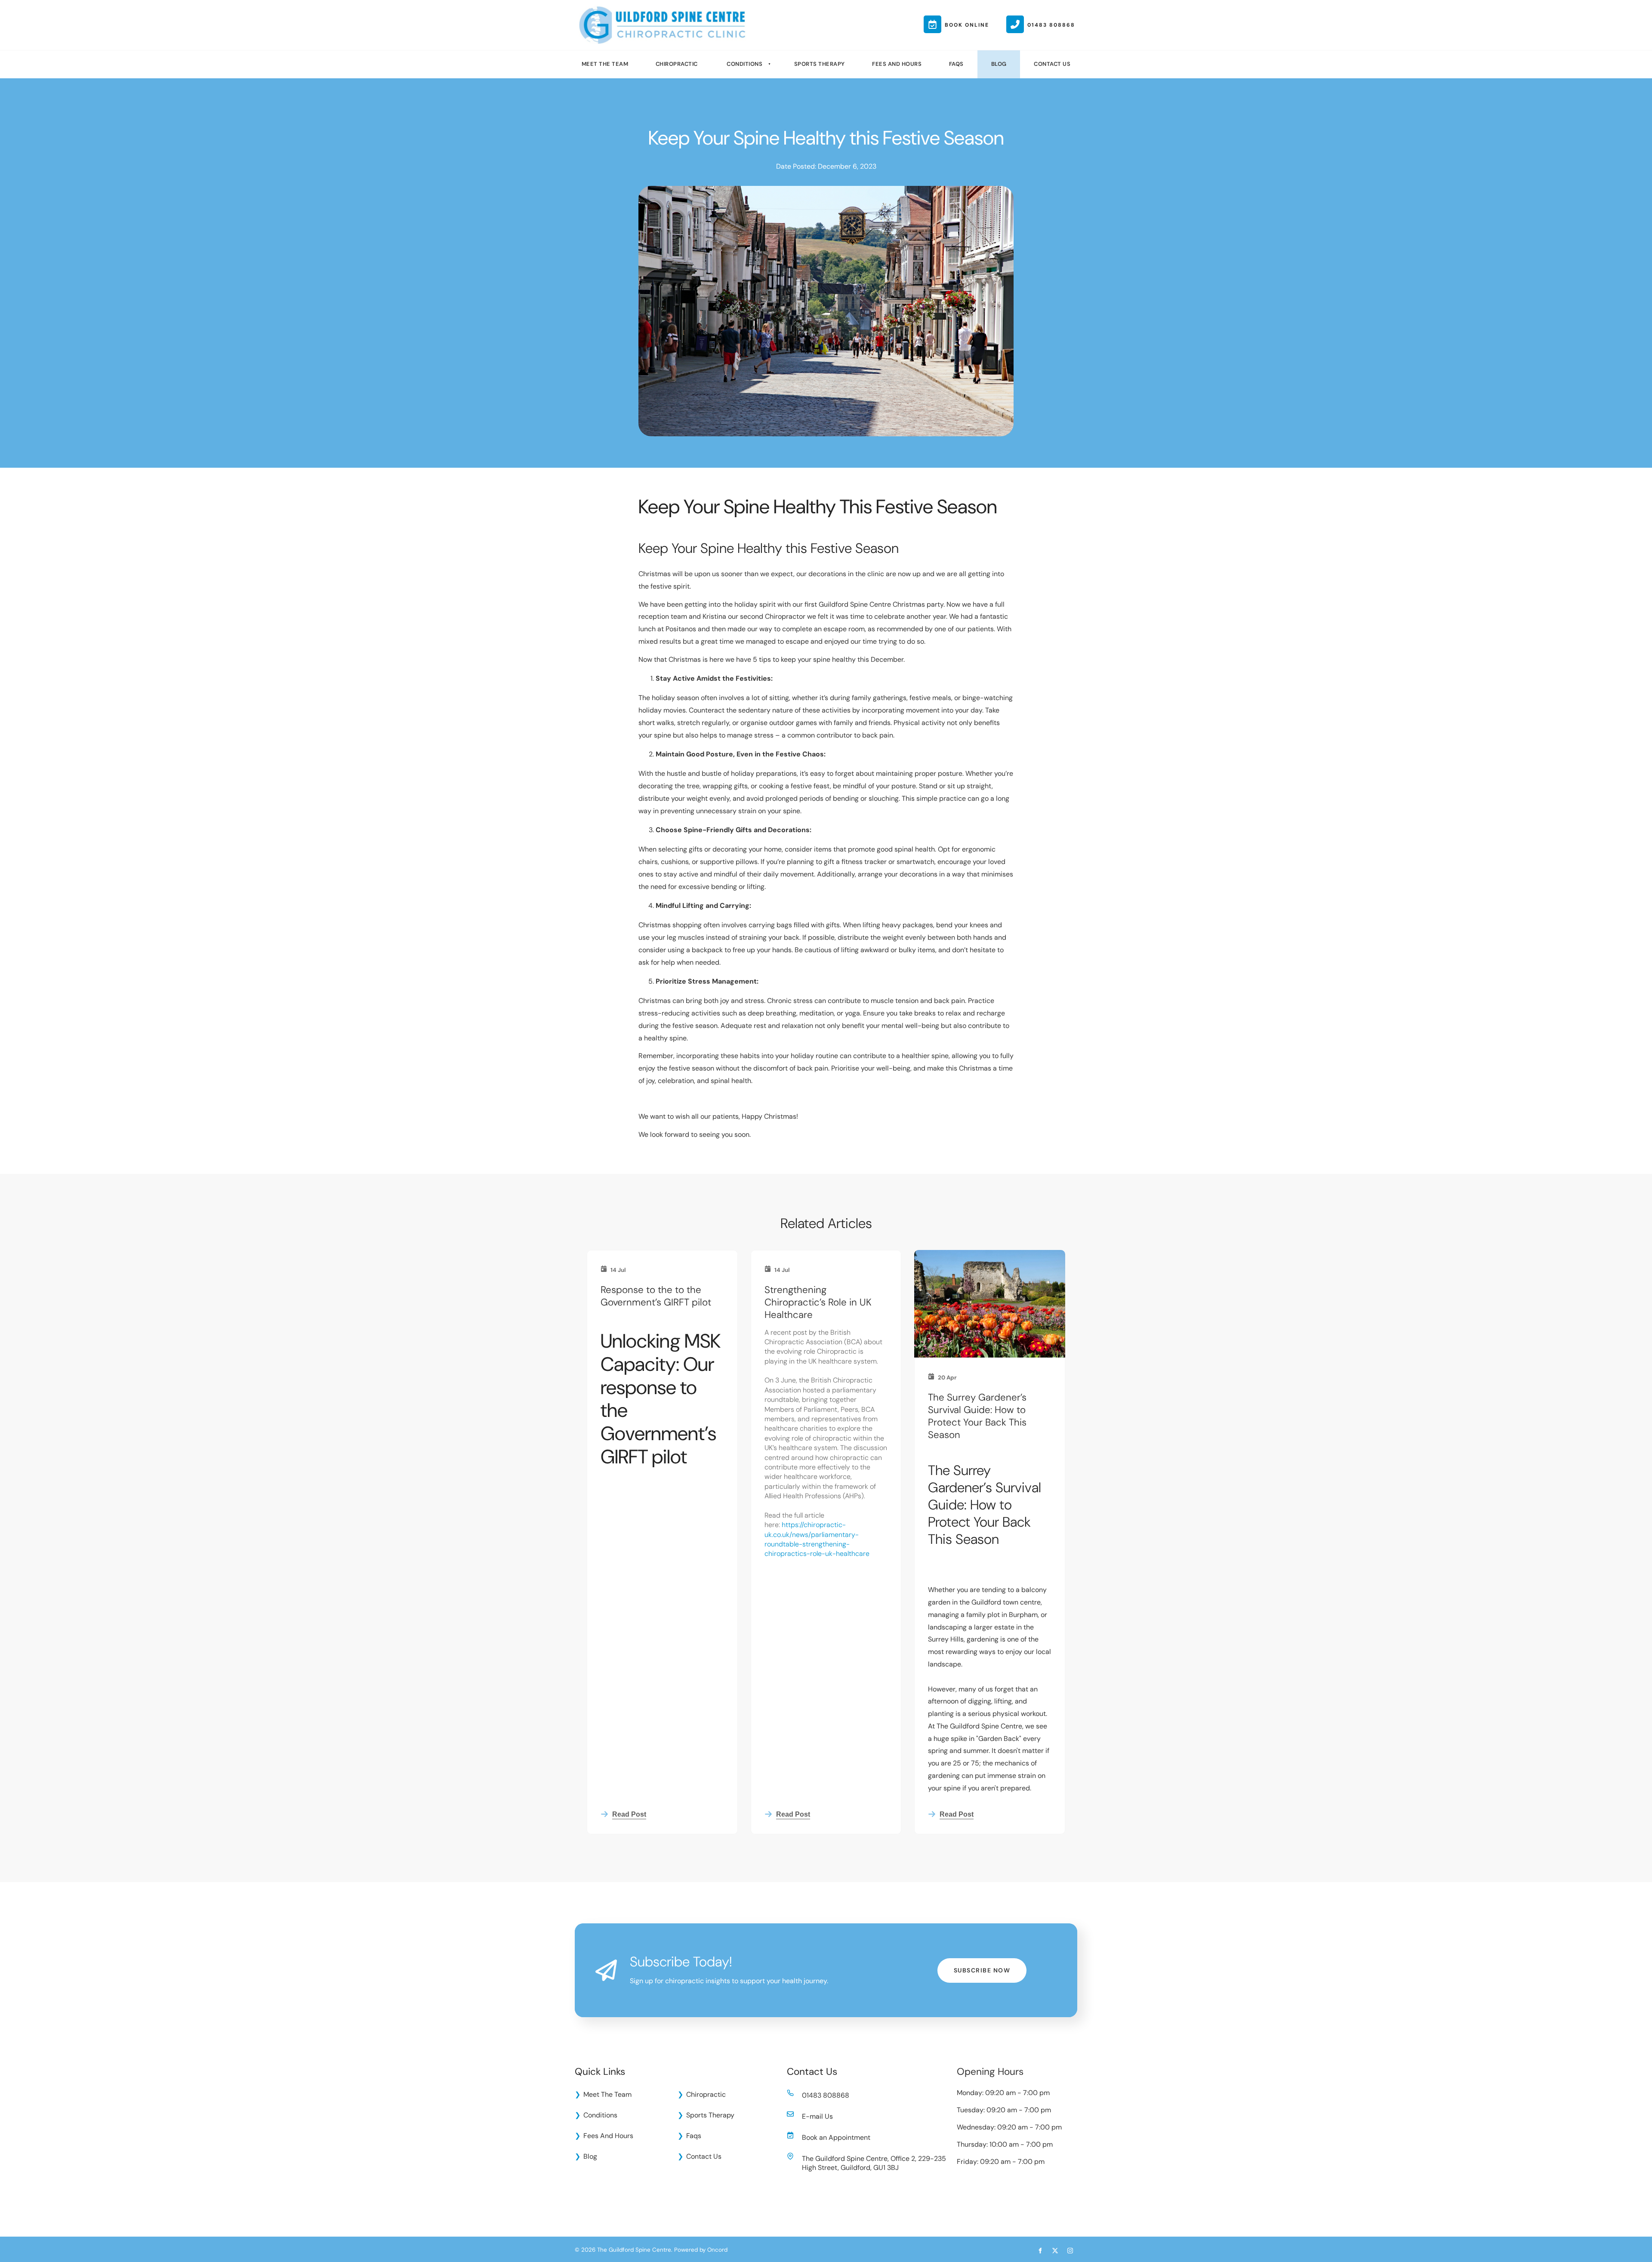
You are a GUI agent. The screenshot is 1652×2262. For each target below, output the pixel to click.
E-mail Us (817, 2116)
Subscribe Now (982, 1964)
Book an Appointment (836, 2137)
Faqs (956, 64)
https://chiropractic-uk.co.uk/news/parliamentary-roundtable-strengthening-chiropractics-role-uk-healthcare (817, 1539)
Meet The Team (605, 64)
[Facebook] (1040, 2251)
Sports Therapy (820, 64)
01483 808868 (826, 2095)
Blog (999, 64)
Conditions (744, 64)
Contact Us (1052, 64)
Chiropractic (677, 64)
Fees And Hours (897, 64)
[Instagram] (1070, 2251)
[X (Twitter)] (1055, 2251)
